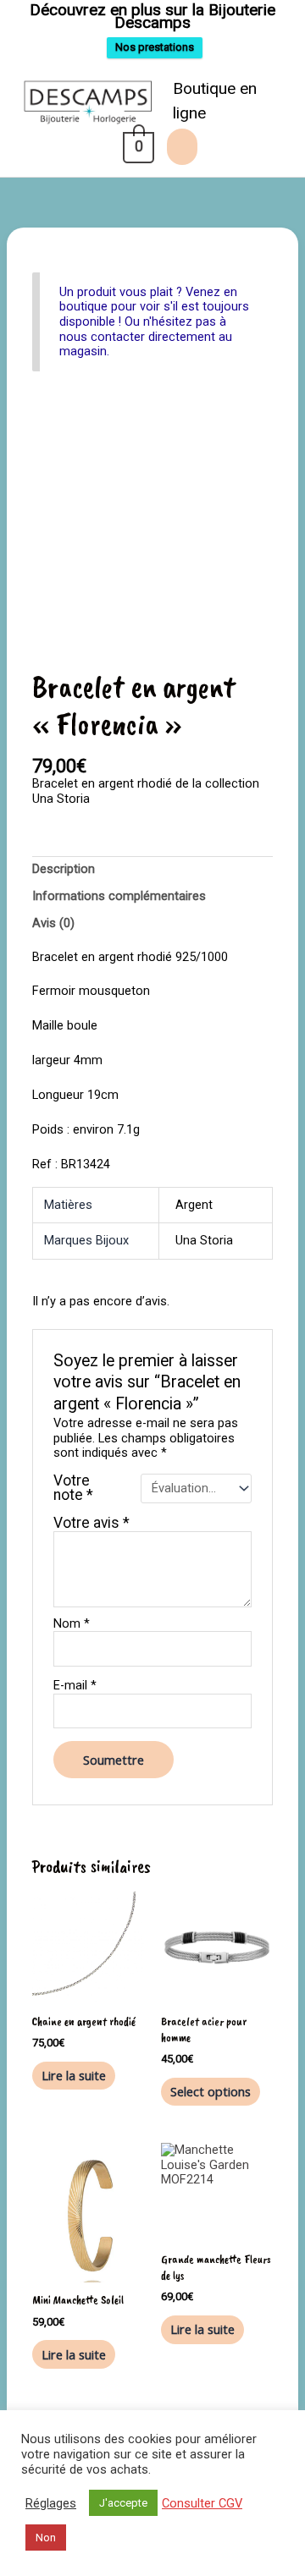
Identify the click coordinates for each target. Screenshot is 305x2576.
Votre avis (91, 1523)
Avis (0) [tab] (53, 923)
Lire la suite (74, 2075)
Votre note (73, 1488)
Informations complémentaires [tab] (119, 896)
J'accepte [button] (123, 2503)
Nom (72, 1624)
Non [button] (46, 2538)
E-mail (75, 1686)
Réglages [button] (51, 2503)
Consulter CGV (202, 2503)
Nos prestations (155, 47)
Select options (211, 2091)
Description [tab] (64, 869)
